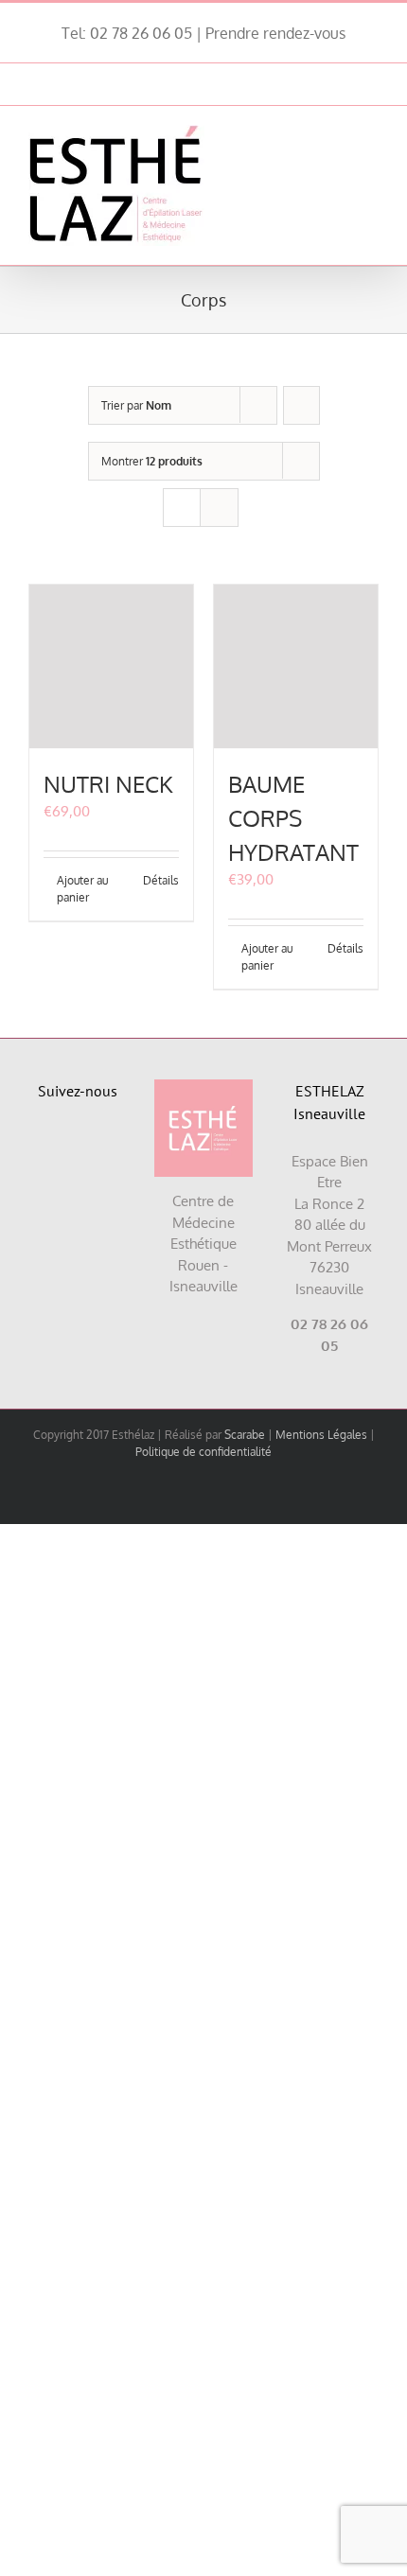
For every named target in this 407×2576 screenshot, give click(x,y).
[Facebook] (55, 1148)
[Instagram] (99, 1148)
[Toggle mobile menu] (371, 135)
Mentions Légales (321, 1435)
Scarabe (245, 1435)
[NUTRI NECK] (111, 666)
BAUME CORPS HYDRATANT (293, 818)
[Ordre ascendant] (301, 405)
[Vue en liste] (219, 508)
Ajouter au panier (82, 889)
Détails (161, 880)
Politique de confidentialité (203, 1452)
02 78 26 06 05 (141, 33)
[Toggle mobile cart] (337, 135)
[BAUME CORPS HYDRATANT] (296, 666)
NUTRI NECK (108, 784)
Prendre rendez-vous (275, 33)
